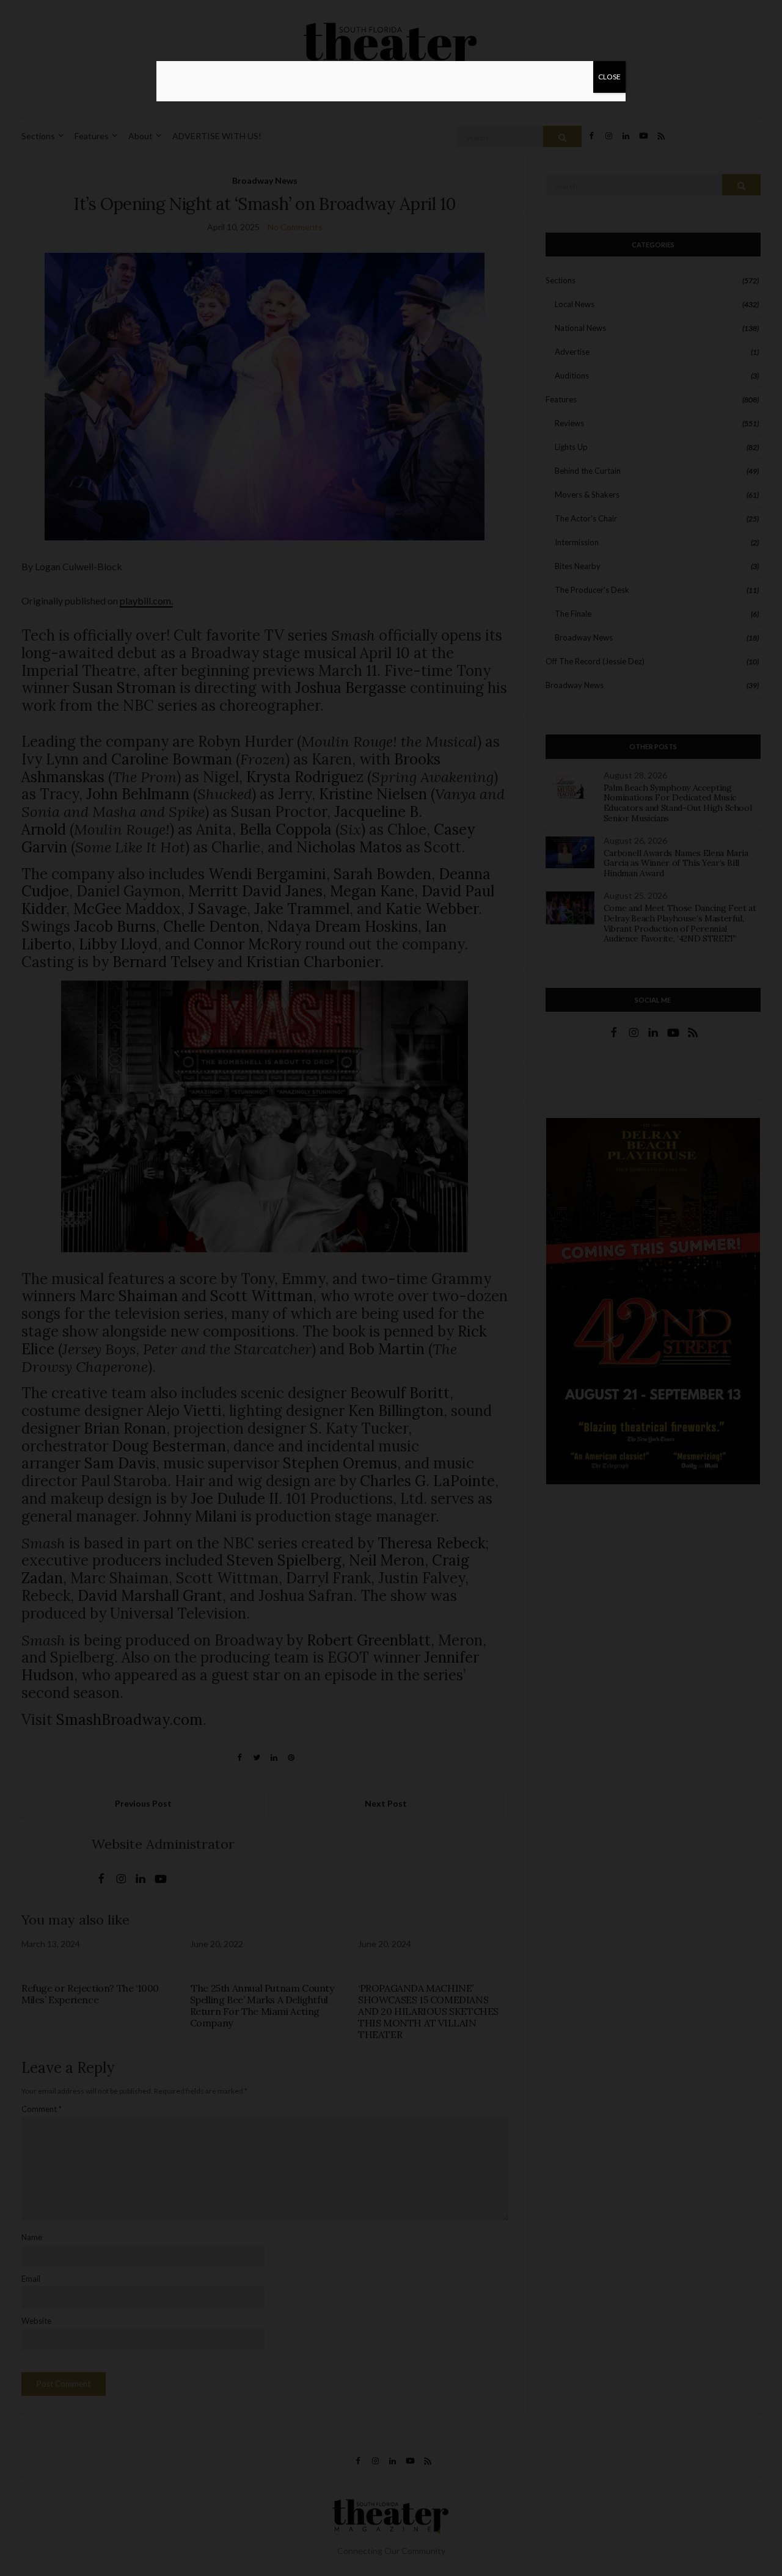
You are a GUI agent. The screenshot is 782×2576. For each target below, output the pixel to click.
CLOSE (609, 77)
